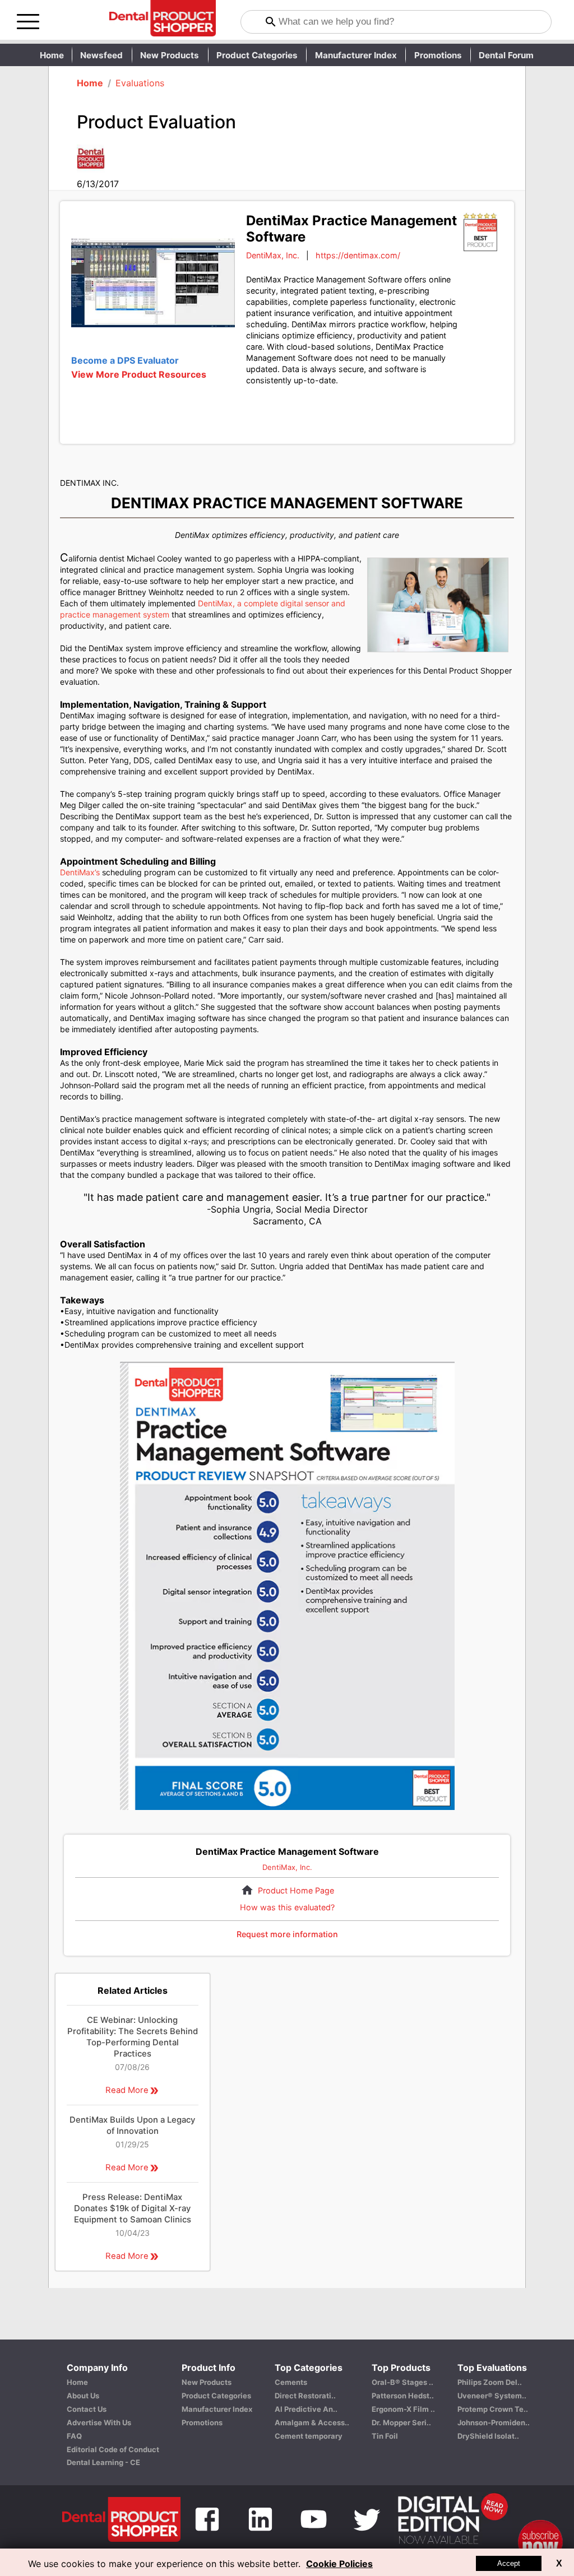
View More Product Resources (139, 374)
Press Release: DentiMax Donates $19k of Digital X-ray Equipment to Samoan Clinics (133, 2208)
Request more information (287, 1934)
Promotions (438, 55)
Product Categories (257, 55)
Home (52, 55)
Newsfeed (101, 55)
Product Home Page (296, 1890)
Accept (509, 2563)
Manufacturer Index (356, 55)
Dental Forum (506, 55)
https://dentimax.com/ (358, 255)
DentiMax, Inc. (273, 255)
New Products (170, 55)
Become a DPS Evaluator (125, 360)
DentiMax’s (80, 872)
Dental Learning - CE (103, 2462)
